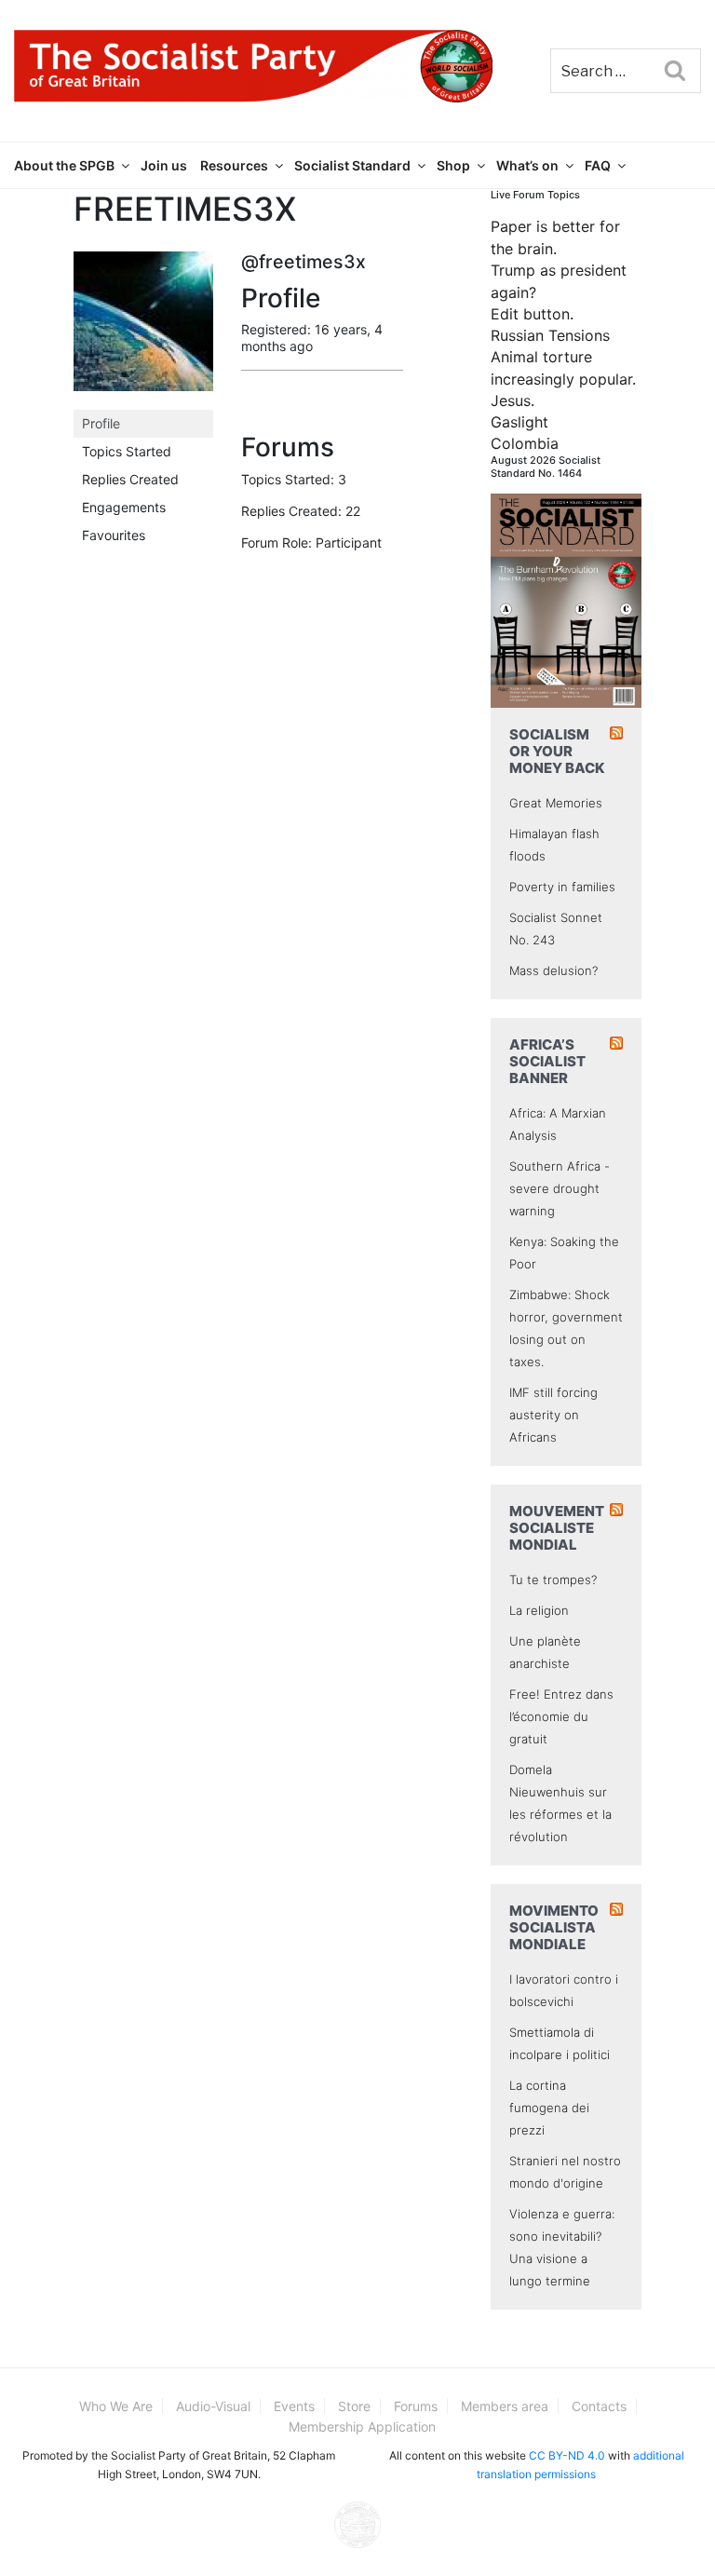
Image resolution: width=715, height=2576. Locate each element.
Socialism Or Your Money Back (557, 751)
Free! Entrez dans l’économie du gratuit (561, 1716)
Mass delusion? (553, 970)
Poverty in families (562, 887)
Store (354, 2406)
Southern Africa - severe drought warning (560, 1188)
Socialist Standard (352, 165)
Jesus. (513, 400)
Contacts (599, 2406)
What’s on (527, 165)
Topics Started (127, 451)
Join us (164, 165)
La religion (539, 1610)
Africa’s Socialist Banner (547, 1061)
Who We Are (116, 2406)
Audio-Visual (213, 2406)
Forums (416, 2406)
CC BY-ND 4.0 (567, 2455)
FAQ (598, 165)
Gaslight (519, 422)
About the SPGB (64, 165)
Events (294, 2406)
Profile (101, 423)
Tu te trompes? (553, 1579)
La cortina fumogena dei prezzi (549, 2108)
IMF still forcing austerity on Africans (553, 1415)
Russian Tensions (550, 335)
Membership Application (362, 2427)
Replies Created (130, 479)
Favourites (114, 535)
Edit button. (532, 314)
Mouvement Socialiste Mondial (557, 1528)
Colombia (525, 443)
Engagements (124, 507)
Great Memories (556, 803)
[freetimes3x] (143, 329)
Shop (453, 165)
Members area (505, 2406)
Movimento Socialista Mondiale (554, 1927)
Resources (234, 165)
